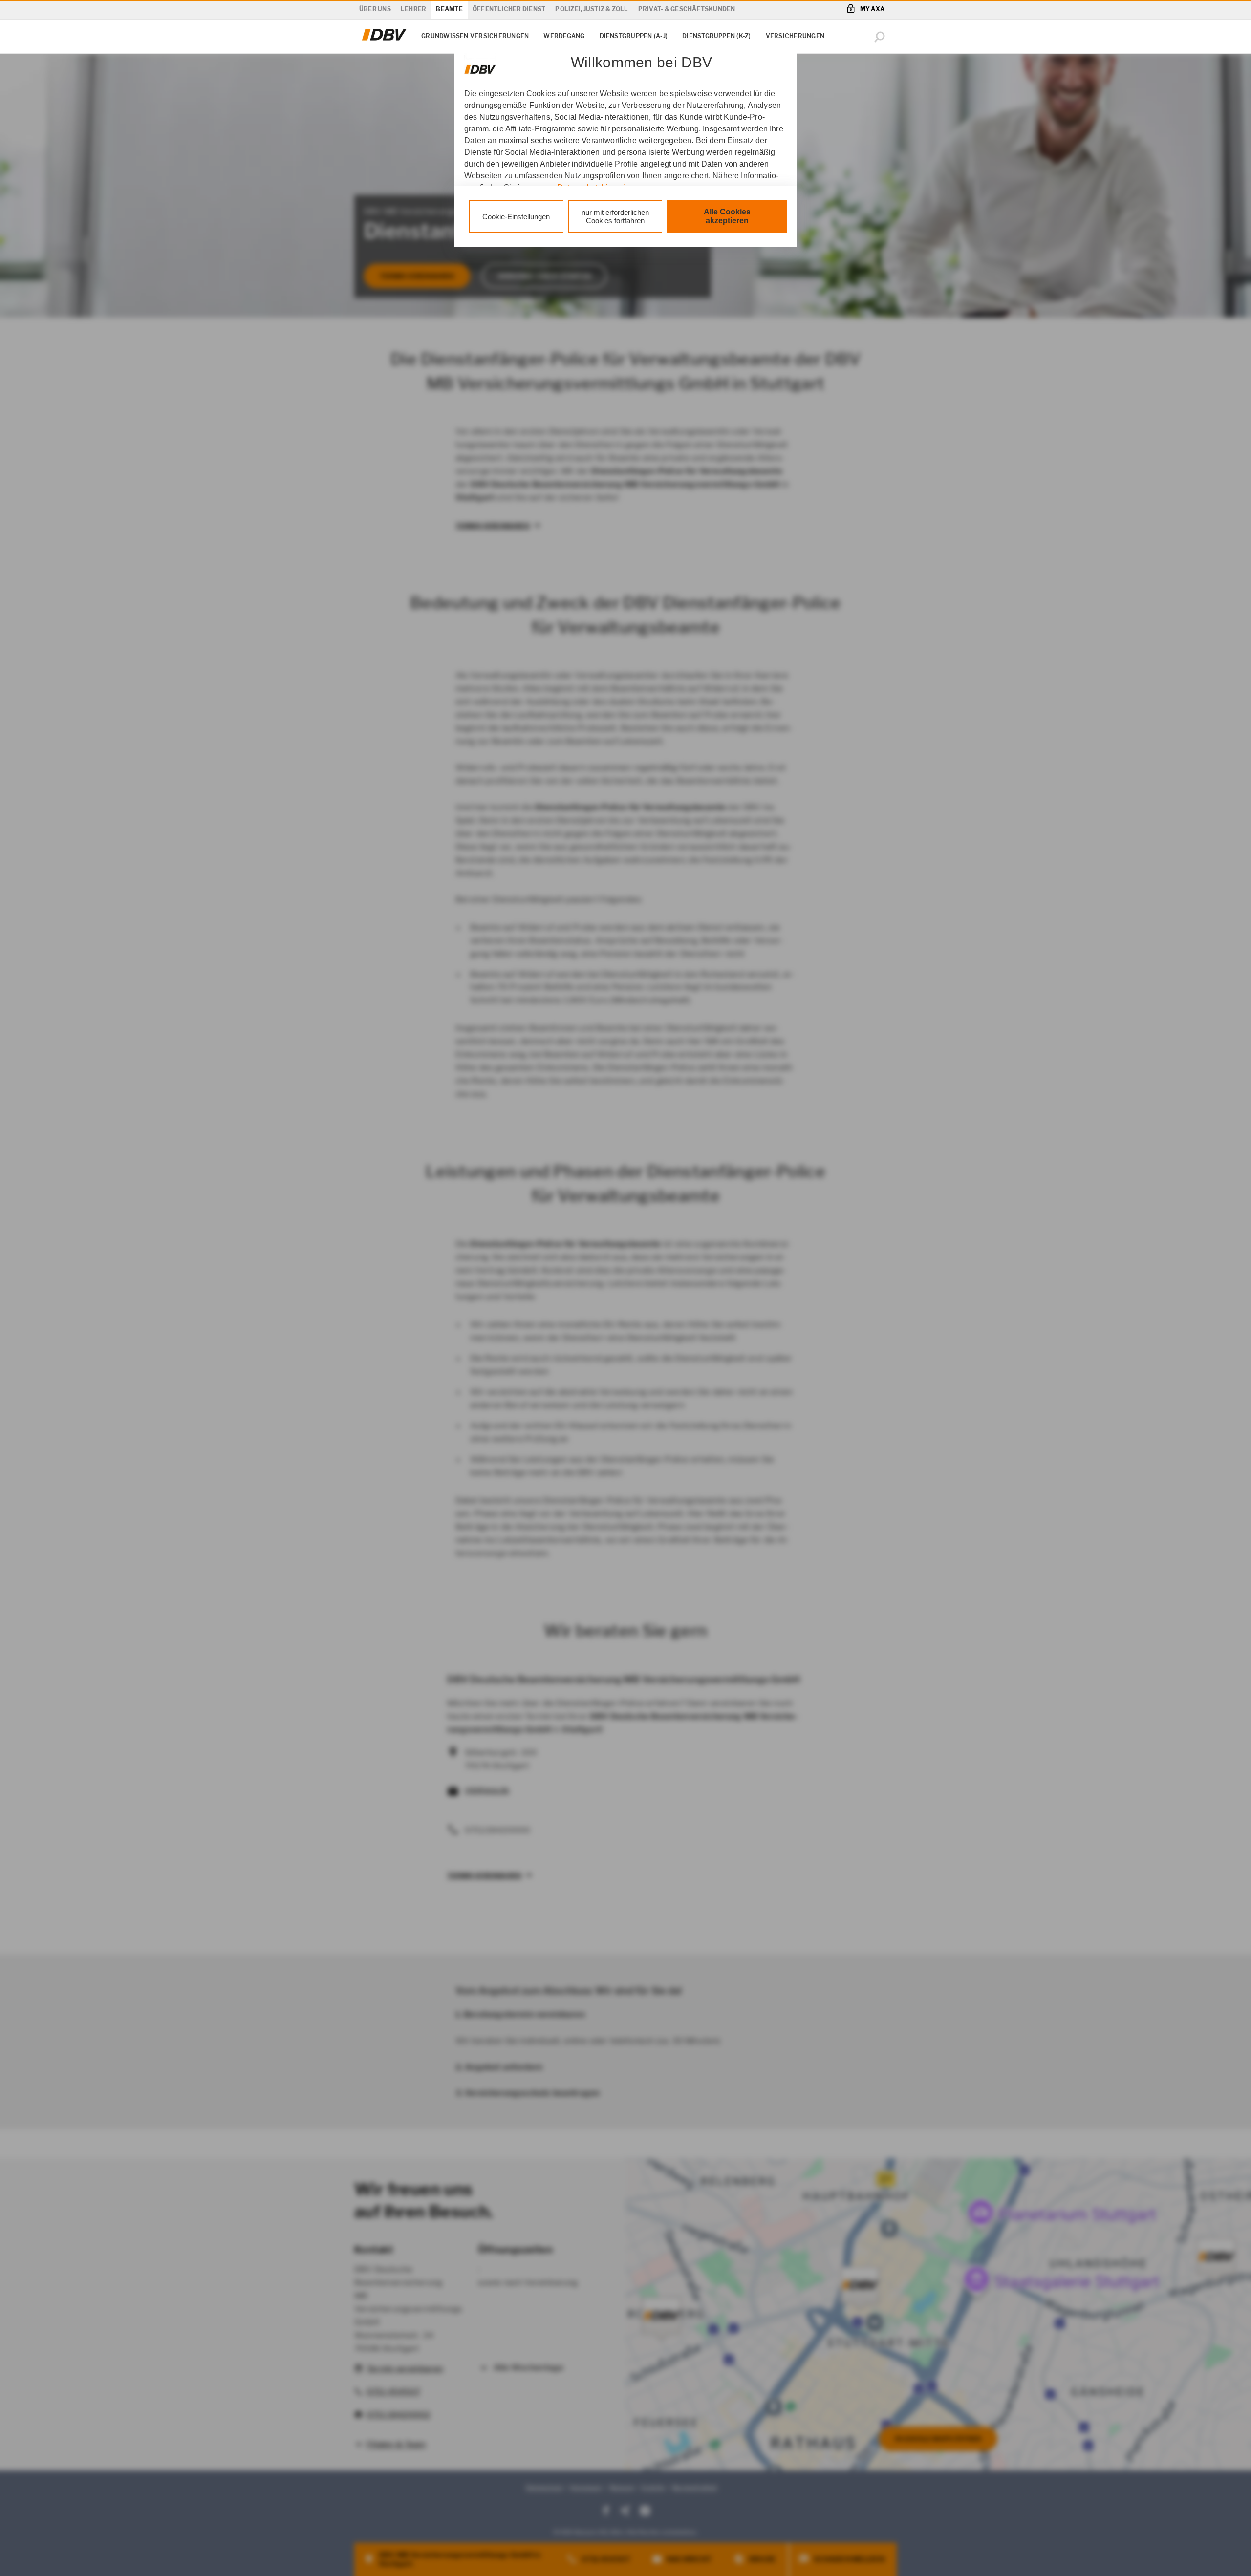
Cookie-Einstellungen (516, 217)
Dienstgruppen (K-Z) (717, 36)
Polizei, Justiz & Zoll (592, 9)
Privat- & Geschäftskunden (687, 9)
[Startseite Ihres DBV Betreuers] (384, 41)
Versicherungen (795, 36)
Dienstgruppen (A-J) (634, 36)
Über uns (375, 9)
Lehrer (413, 9)
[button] (882, 37)
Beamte (449, 9)
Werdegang (564, 36)
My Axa (872, 9)
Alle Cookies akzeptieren (727, 216)
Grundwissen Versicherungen (475, 36)
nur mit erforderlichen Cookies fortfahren (615, 216)
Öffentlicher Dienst (509, 9)
